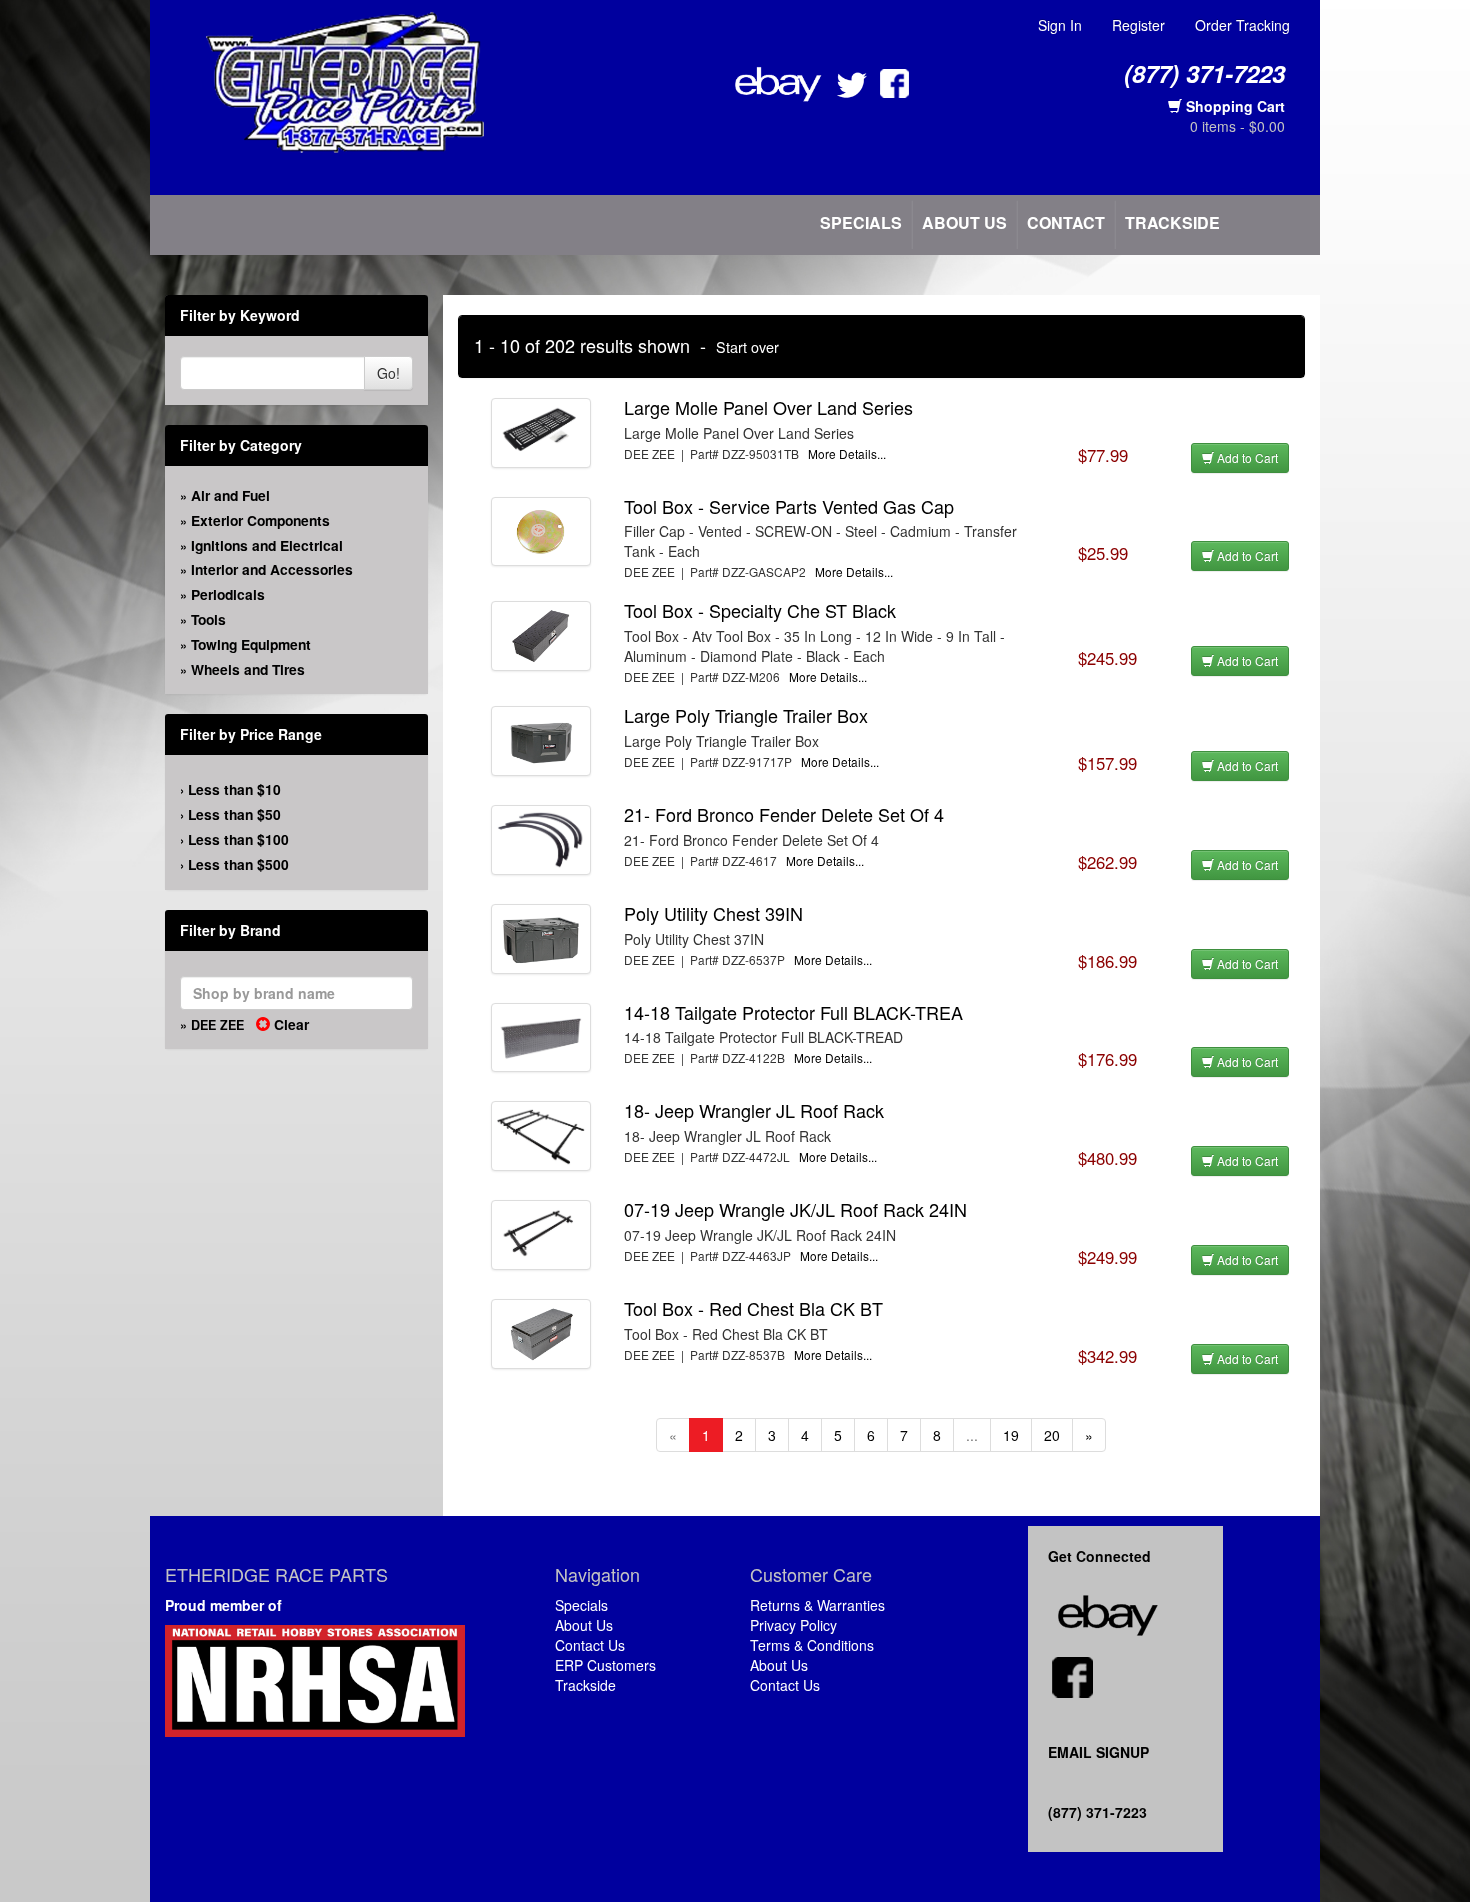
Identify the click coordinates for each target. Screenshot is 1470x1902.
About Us (964, 222)
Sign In (1060, 25)
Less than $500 (238, 864)
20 (1052, 1435)
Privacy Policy (793, 1625)
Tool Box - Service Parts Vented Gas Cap (789, 506)
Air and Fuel (230, 495)
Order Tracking (1242, 25)
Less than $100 (238, 839)
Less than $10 (234, 789)
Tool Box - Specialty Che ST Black (760, 610)
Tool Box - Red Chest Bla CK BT (753, 1308)
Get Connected (1103, 1556)
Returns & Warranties (817, 1605)
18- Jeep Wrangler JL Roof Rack (754, 1110)
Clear (289, 1024)
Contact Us (590, 1645)
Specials (861, 222)
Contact (1066, 222)
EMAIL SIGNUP (1098, 1752)
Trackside (1172, 222)
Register (1138, 25)
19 (1011, 1435)
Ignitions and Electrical (267, 545)
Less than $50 (234, 814)
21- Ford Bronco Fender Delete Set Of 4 (784, 814)
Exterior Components (260, 520)
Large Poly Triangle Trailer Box (746, 715)
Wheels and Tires (248, 669)
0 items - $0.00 (1237, 126)
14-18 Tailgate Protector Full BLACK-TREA (793, 1012)
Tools (208, 619)
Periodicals (228, 594)
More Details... (847, 453)
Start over (747, 346)
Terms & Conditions (812, 1645)
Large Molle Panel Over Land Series (768, 407)
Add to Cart (1246, 457)
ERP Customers (605, 1665)
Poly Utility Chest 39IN (713, 913)
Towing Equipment (251, 644)
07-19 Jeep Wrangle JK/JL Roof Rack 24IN (795, 1209)
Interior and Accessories (272, 569)
